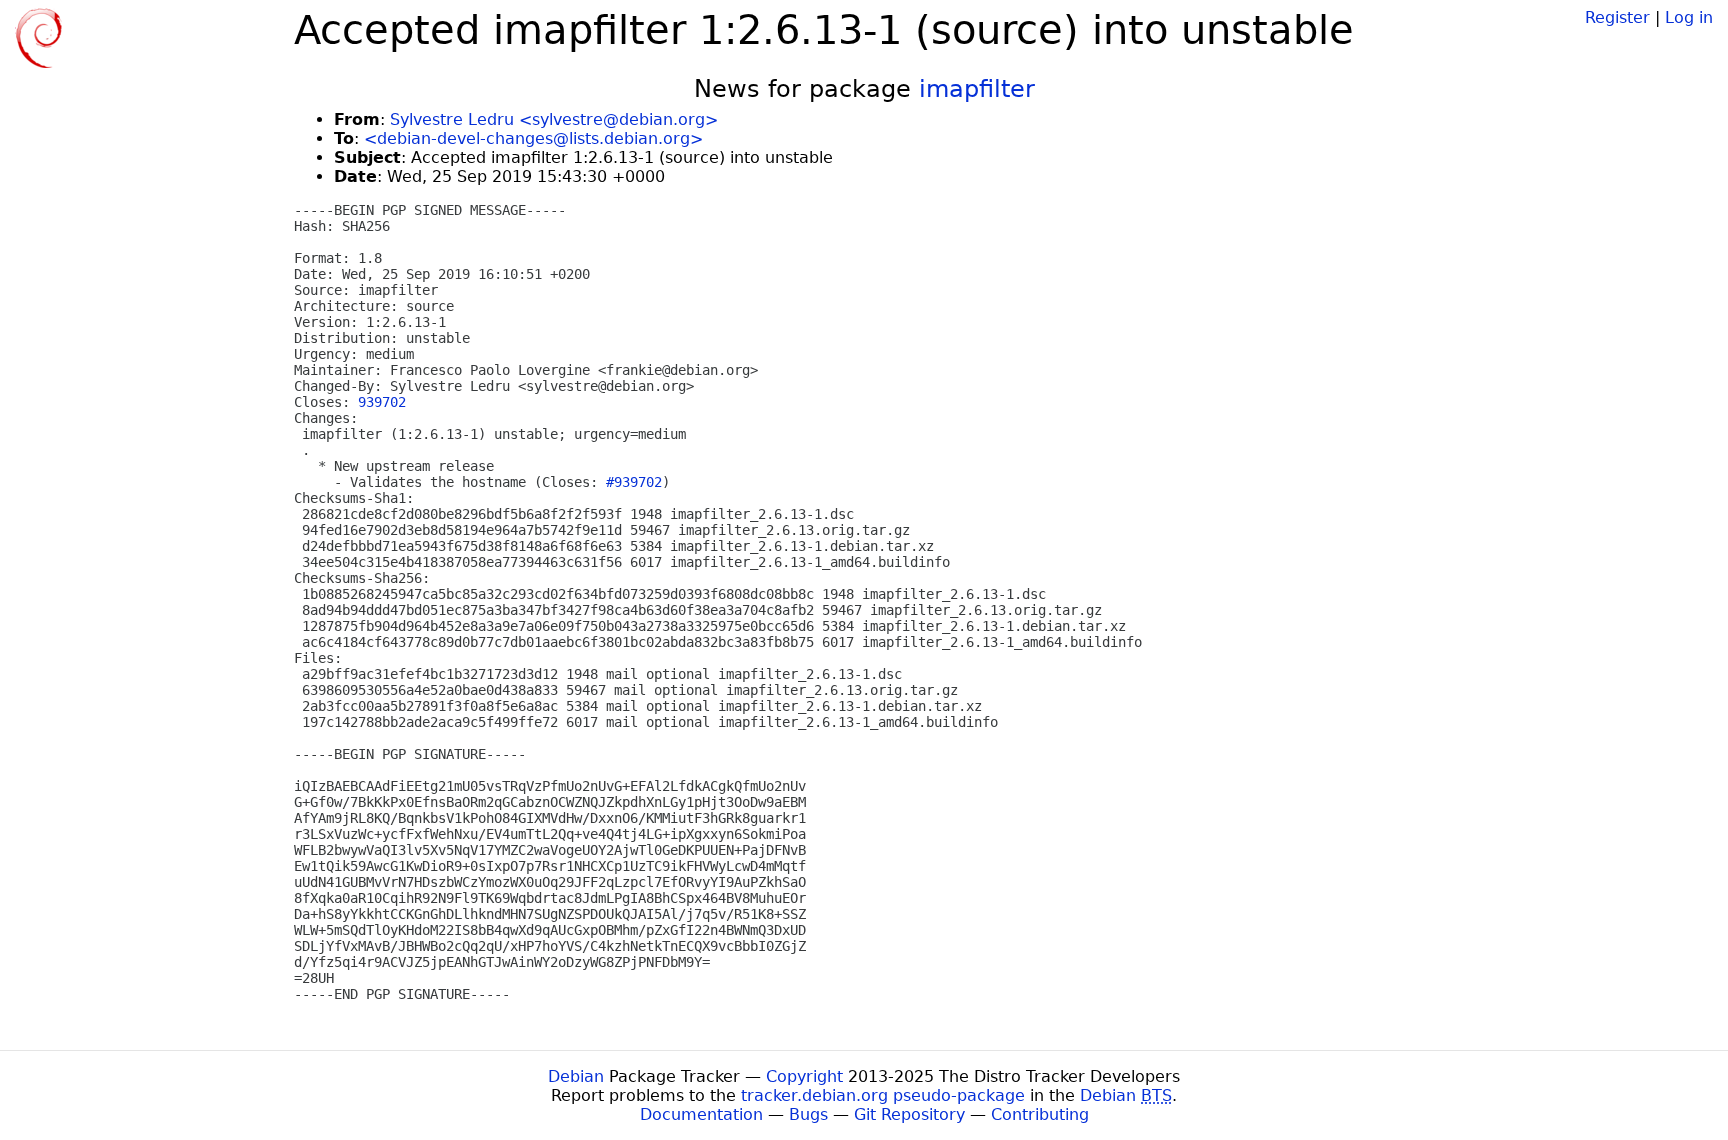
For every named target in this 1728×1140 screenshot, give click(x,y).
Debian (576, 1076)
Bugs (808, 1114)
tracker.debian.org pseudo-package (883, 1095)
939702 (382, 402)
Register (1617, 17)
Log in (1689, 17)
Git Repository (909, 1114)
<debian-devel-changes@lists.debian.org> (533, 138)
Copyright (804, 1076)
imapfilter (977, 89)
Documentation (701, 1114)
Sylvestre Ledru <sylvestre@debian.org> (554, 119)
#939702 (634, 482)
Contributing (1040, 1114)
